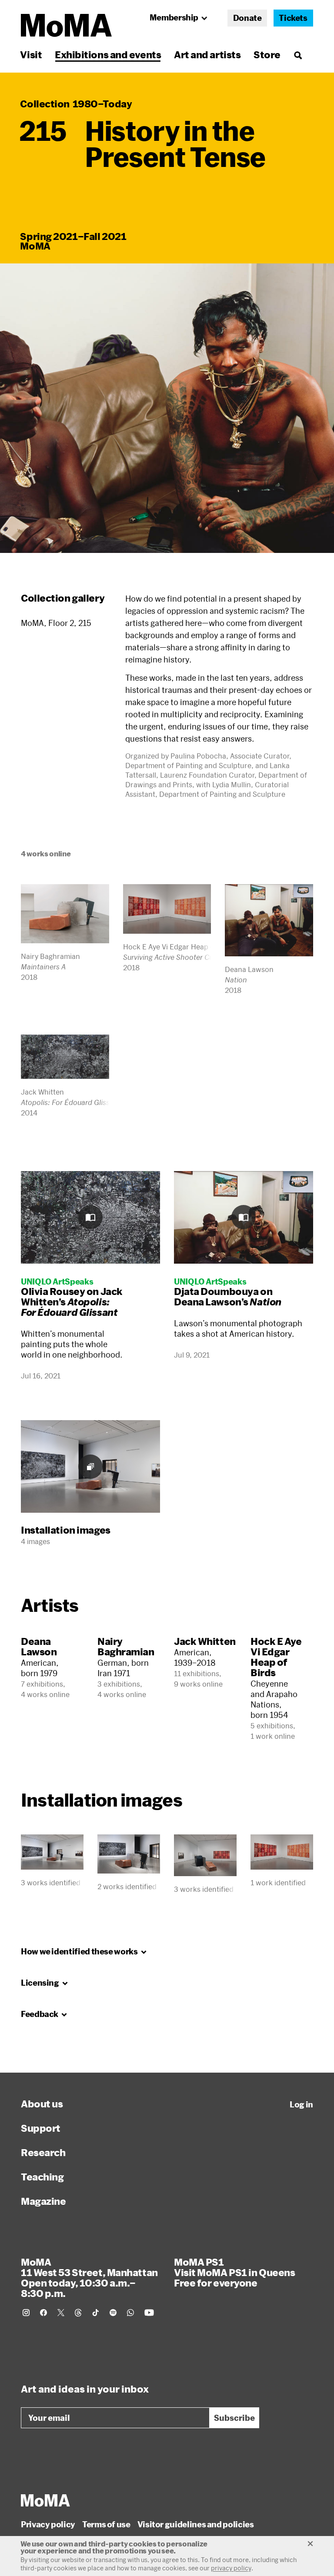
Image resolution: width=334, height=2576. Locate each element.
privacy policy (231, 2568)
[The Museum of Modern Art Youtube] (149, 2313)
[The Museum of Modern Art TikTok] (96, 2313)
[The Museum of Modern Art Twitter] (61, 2313)
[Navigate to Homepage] (66, 25)
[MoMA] (45, 2500)
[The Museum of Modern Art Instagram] (26, 2313)
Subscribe (234, 2418)
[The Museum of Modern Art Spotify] (113, 2313)
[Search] (298, 55)
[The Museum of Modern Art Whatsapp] (130, 2313)
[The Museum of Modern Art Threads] (78, 2313)
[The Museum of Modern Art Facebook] (43, 2313)
